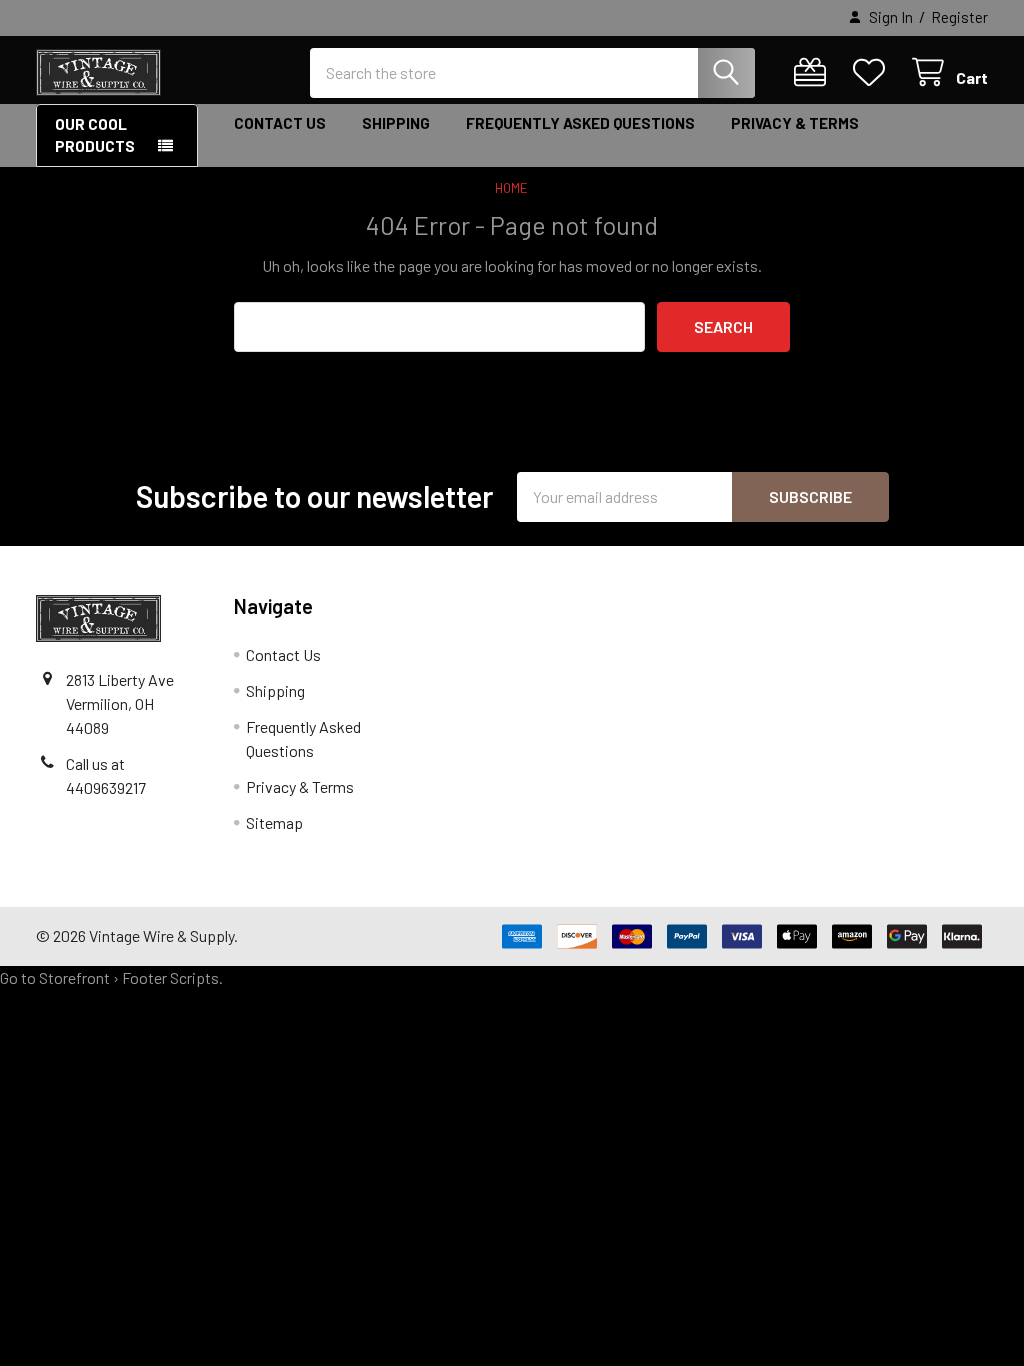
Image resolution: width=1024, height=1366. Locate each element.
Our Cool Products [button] (95, 135)
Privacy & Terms (795, 123)
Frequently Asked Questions (580, 123)
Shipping (396, 123)
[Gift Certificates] (814, 72)
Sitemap (274, 822)
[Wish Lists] (873, 72)
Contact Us (280, 123)
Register (959, 17)
